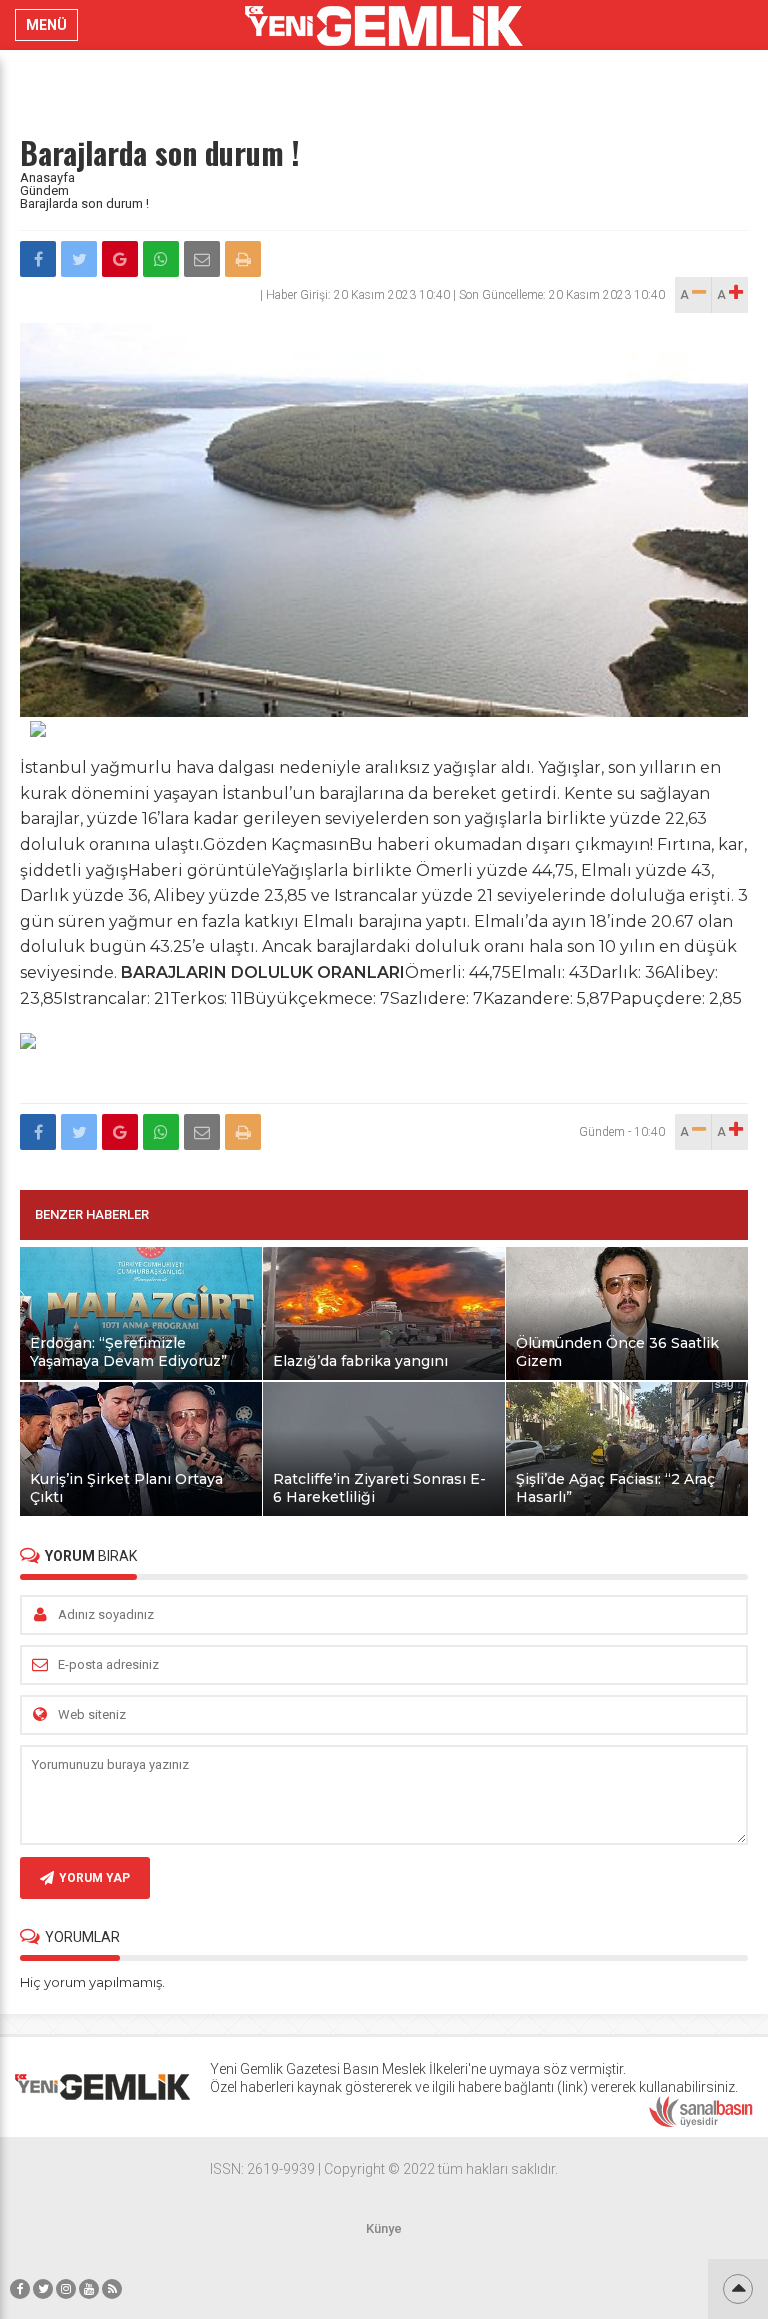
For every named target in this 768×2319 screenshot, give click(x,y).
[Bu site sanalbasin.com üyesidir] (701, 2123)
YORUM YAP (94, 1878)
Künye (384, 2228)
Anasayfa (47, 177)
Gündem (44, 190)
